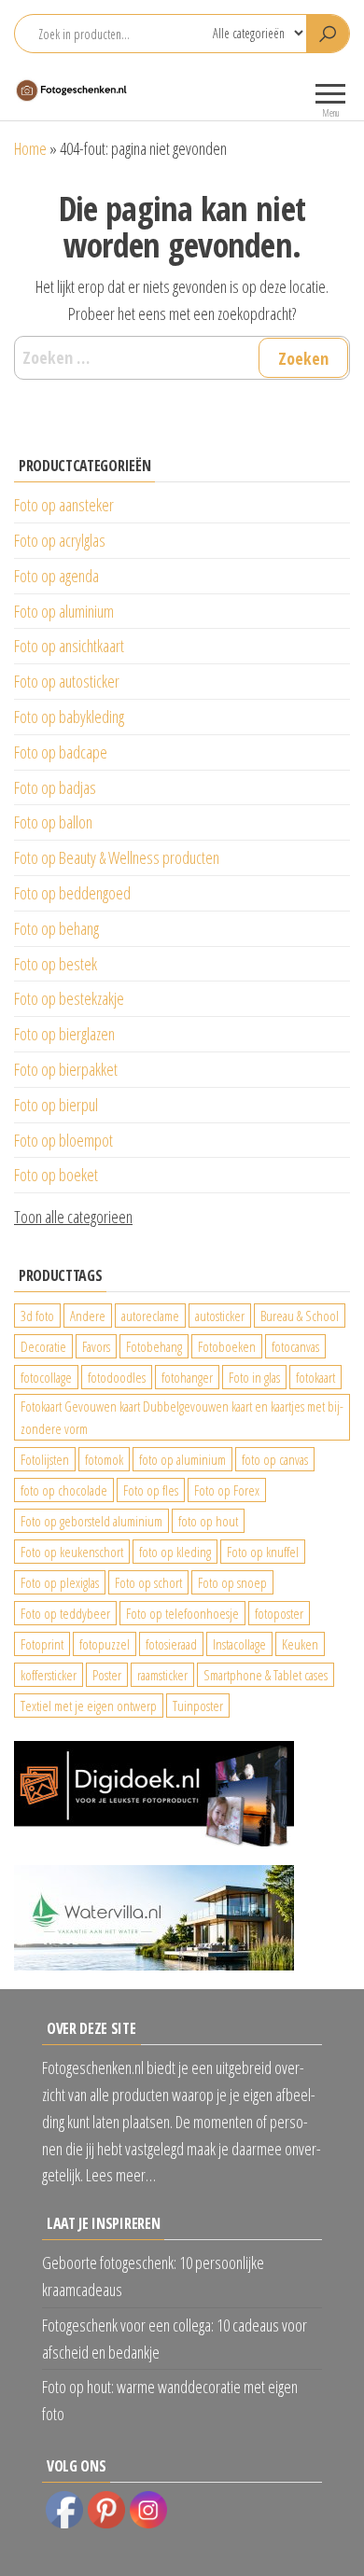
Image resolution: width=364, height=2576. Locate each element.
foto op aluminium (182, 1459)
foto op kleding (175, 1552)
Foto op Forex (227, 1490)
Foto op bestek (56, 964)
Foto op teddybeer (65, 1613)
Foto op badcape (61, 752)
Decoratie (43, 1346)
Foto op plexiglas (60, 1582)
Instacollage (239, 1644)
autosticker (220, 1316)
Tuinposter (198, 1706)
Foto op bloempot (63, 1140)
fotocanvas (295, 1346)
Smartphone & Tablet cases (266, 1675)
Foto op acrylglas (60, 540)
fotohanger (187, 1377)
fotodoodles (117, 1377)
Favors (96, 1346)
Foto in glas (254, 1377)
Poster (107, 1675)
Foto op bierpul (56, 1105)
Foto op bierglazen (64, 1034)
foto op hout (208, 1521)
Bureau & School (300, 1316)
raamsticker (162, 1675)
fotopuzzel (105, 1644)
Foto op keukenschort (72, 1552)
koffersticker (49, 1675)
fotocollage (46, 1377)
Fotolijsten (45, 1459)
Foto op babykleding (69, 717)
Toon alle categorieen (73, 1217)
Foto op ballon (53, 822)
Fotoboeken (227, 1346)
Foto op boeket (56, 1175)
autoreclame (150, 1316)
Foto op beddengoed (72, 893)
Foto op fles (151, 1490)
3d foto (37, 1316)
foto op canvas (275, 1459)
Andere (88, 1316)
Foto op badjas (55, 787)
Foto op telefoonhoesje (182, 1613)
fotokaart (315, 1377)
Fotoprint (42, 1644)
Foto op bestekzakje (69, 998)
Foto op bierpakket (66, 1069)
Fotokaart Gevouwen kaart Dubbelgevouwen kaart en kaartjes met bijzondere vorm (182, 1417)
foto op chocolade (64, 1490)
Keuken (300, 1644)
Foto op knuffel (263, 1552)
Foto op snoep (232, 1582)
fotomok (104, 1459)
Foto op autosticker (67, 681)
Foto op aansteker (64, 505)
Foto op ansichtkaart (69, 646)
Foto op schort (148, 1582)
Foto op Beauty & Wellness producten (117, 857)
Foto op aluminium (64, 611)
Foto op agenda (56, 576)
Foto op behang (56, 928)
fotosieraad (171, 1644)
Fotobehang (154, 1346)
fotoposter (279, 1613)
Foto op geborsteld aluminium (91, 1521)
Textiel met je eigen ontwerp (89, 1706)
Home (30, 148)
